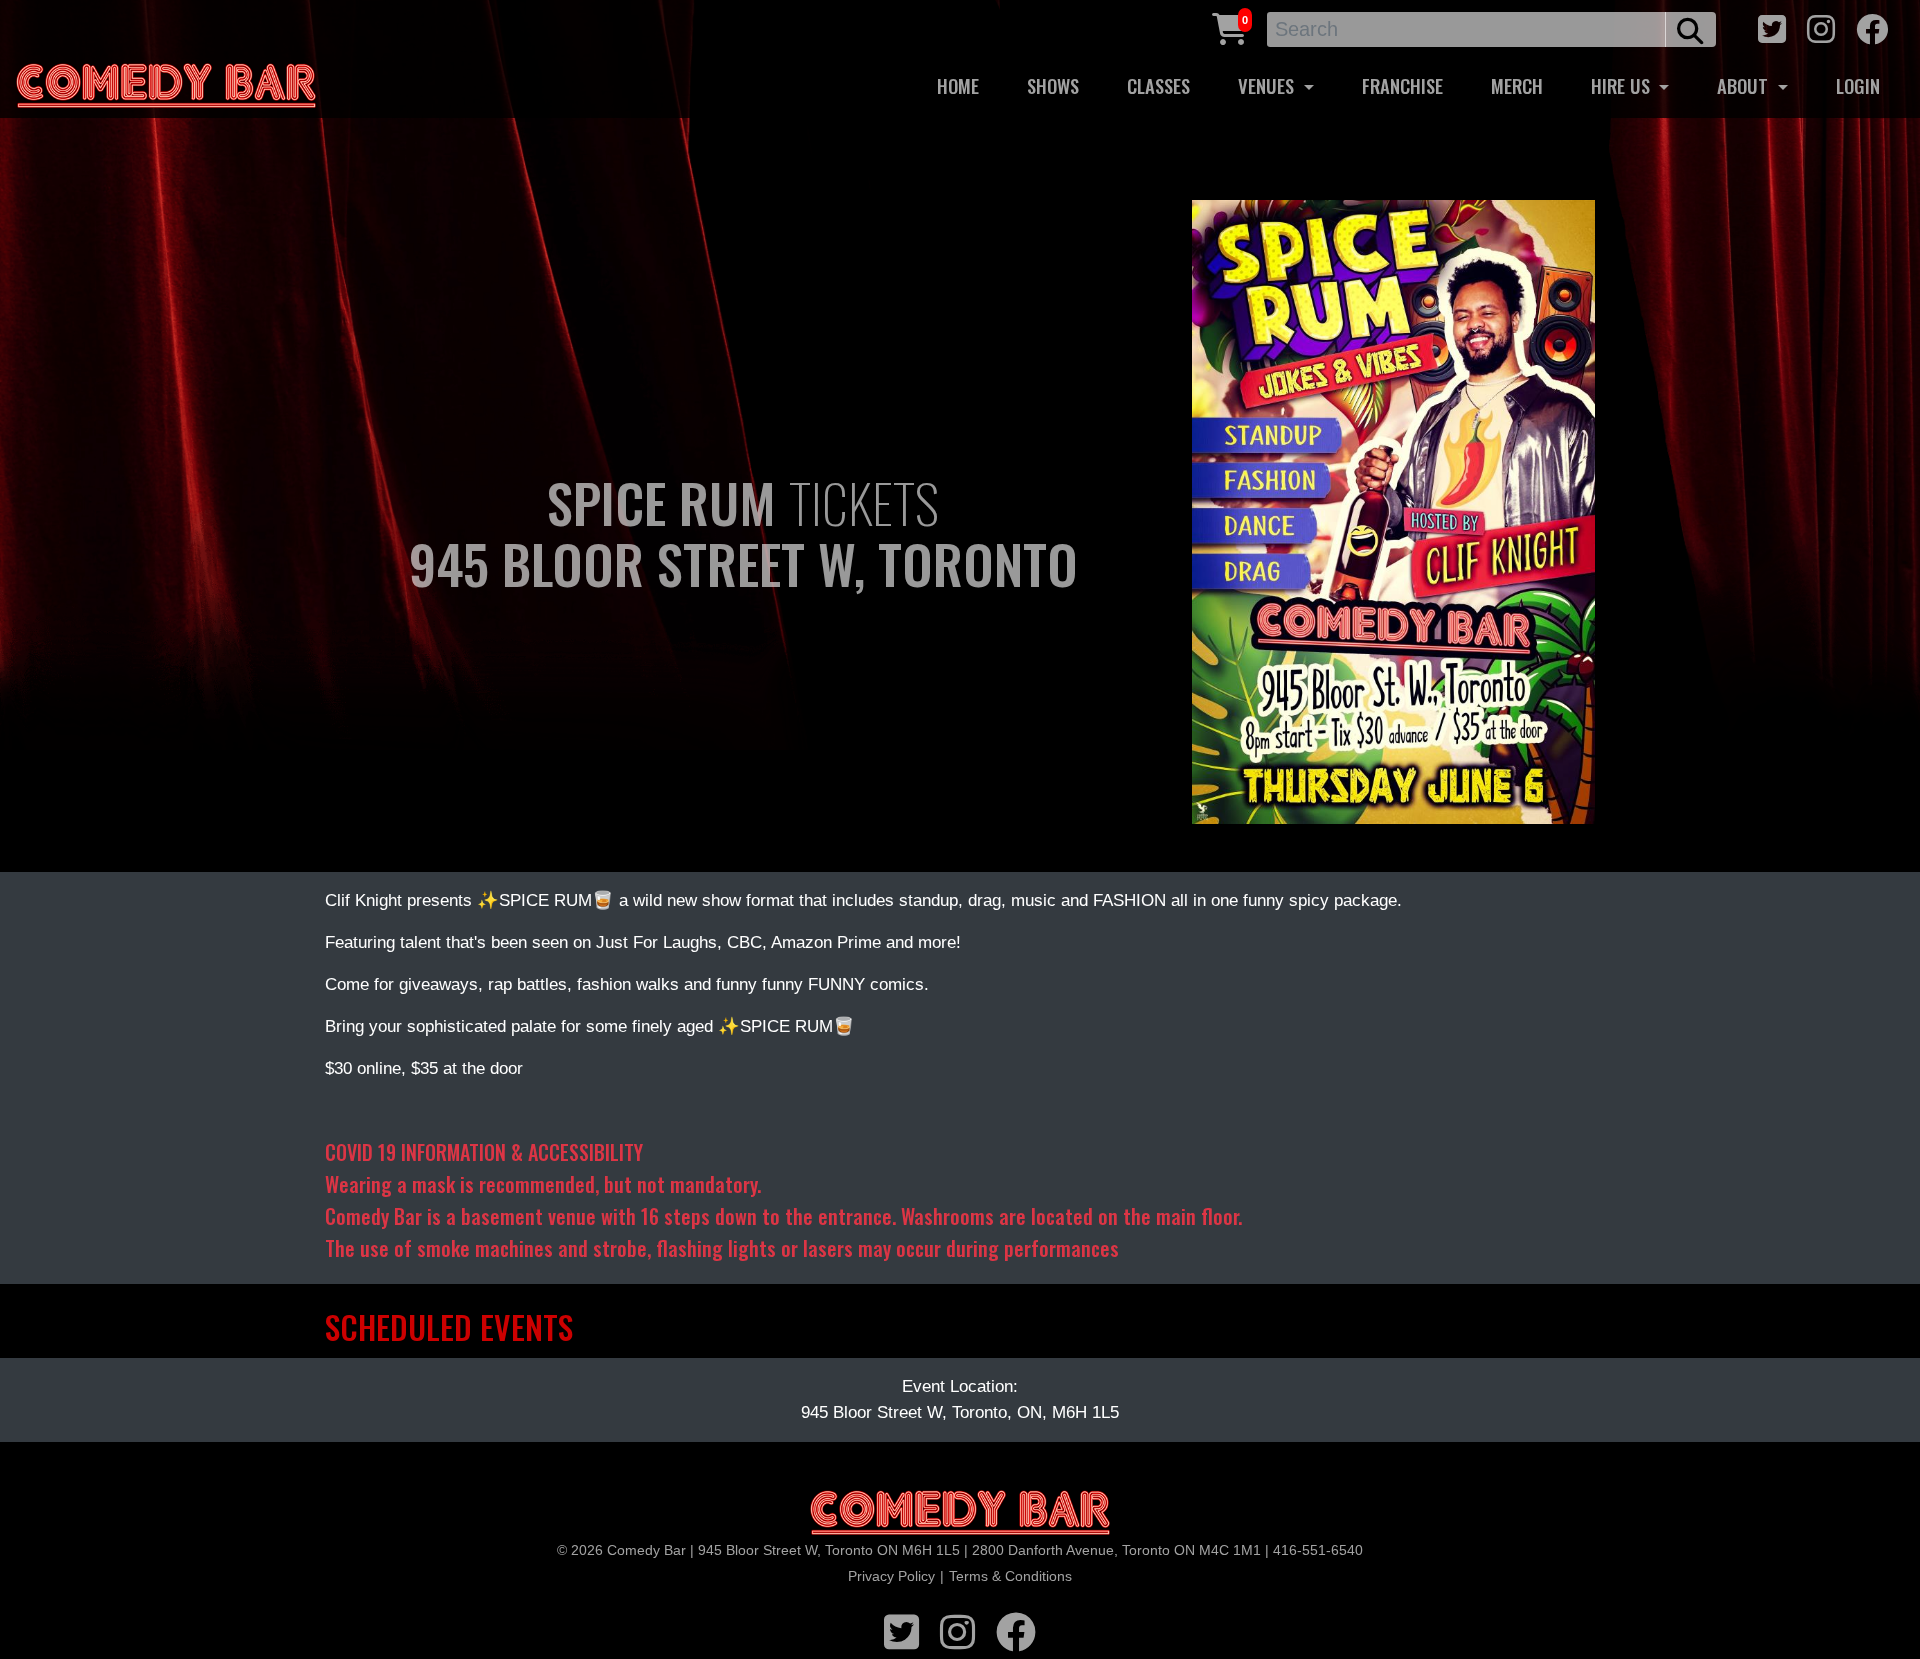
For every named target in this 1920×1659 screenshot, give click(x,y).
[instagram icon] (1821, 26)
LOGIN (1858, 85)
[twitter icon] (1772, 26)
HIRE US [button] (1623, 85)
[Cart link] (1230, 26)
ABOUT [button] (1745, 85)
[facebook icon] (1872, 26)
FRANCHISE (1402, 85)
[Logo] (960, 1513)
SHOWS (1053, 85)
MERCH (1517, 85)
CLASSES (1158, 85)
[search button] (1690, 29)
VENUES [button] (1268, 85)
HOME (958, 85)
